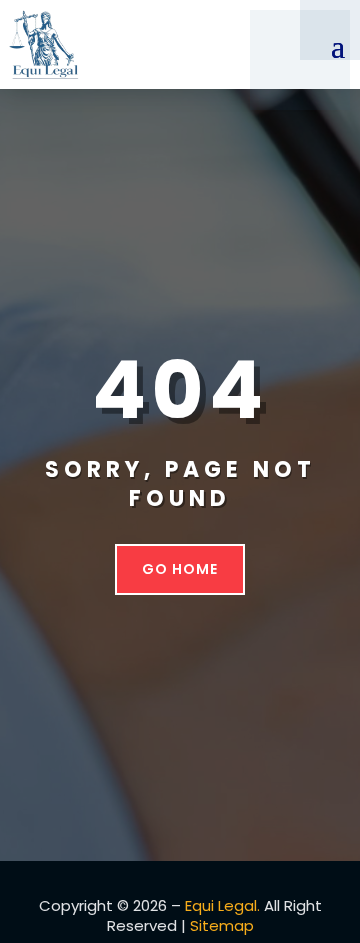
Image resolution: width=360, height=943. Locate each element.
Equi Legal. (222, 905)
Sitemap (222, 925)
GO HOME (180, 569)
